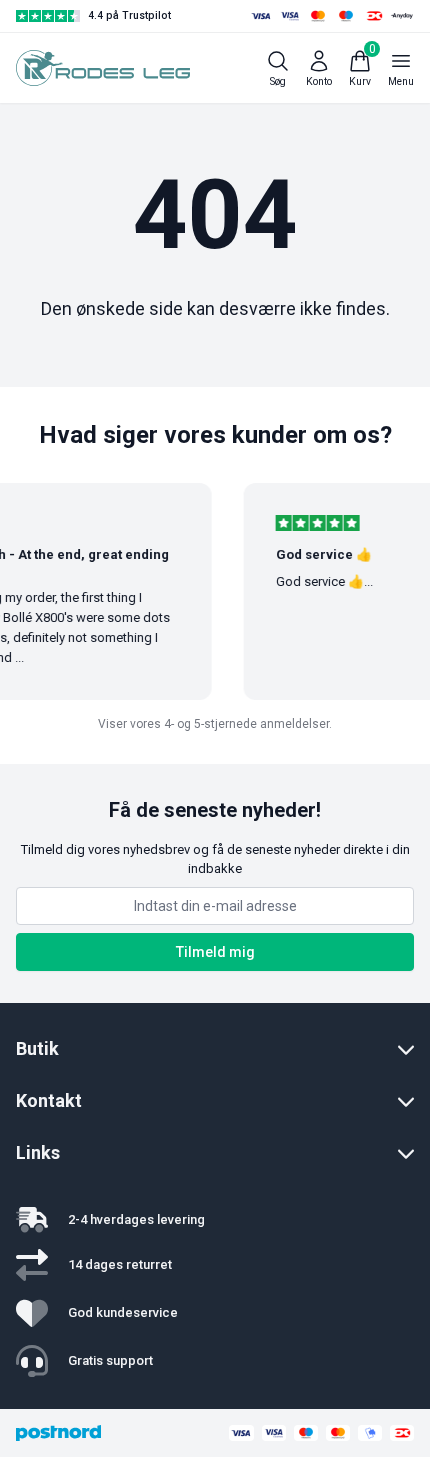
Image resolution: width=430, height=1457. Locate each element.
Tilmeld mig (215, 952)
